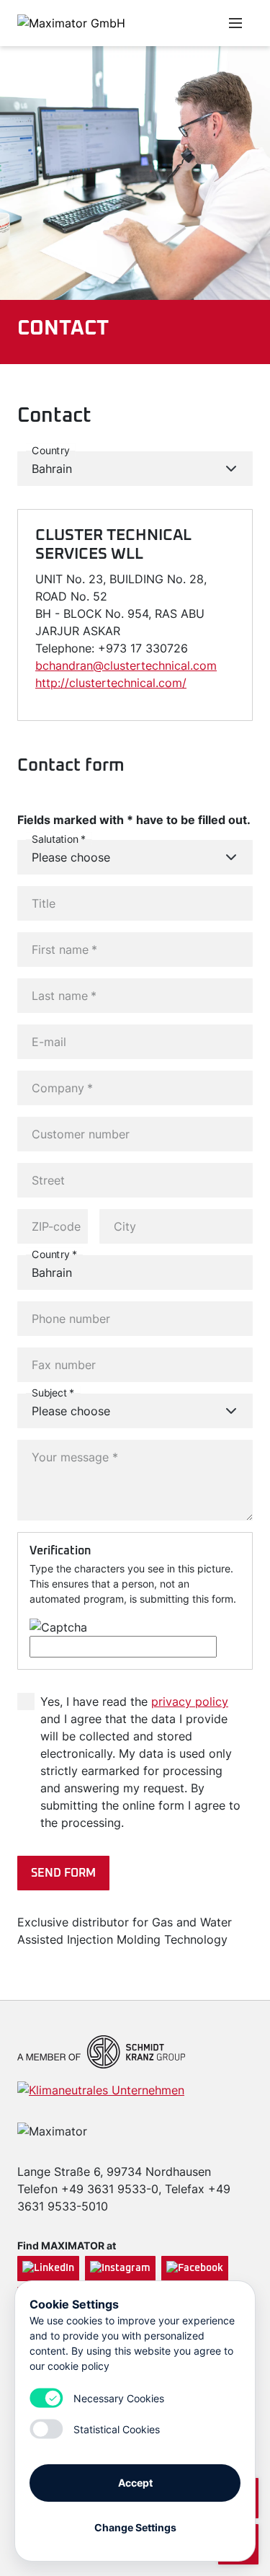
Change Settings (135, 2527)
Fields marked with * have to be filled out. (134, 820)
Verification (60, 1551)
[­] (163, 23)
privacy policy (190, 1701)
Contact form (71, 766)
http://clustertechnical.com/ (111, 683)
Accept (135, 2483)
